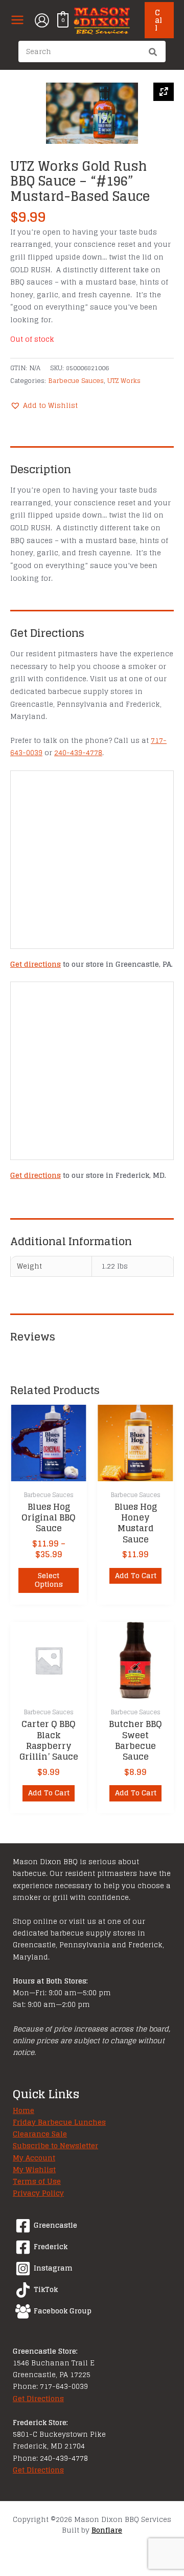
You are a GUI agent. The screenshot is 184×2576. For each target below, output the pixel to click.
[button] (159, 20)
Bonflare (107, 2530)
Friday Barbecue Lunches (59, 2122)
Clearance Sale (40, 2134)
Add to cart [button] (136, 1576)
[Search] (153, 53)
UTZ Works (124, 380)
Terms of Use (37, 2181)
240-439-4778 (78, 753)
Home (24, 2110)
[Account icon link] (42, 20)
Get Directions (38, 2399)
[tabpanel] (92, 113)
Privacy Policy (38, 2193)
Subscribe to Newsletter (55, 2146)
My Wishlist (34, 2170)
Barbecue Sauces (76, 380)
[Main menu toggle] (17, 20)
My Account (34, 2158)
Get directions (36, 964)
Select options (49, 1580)
